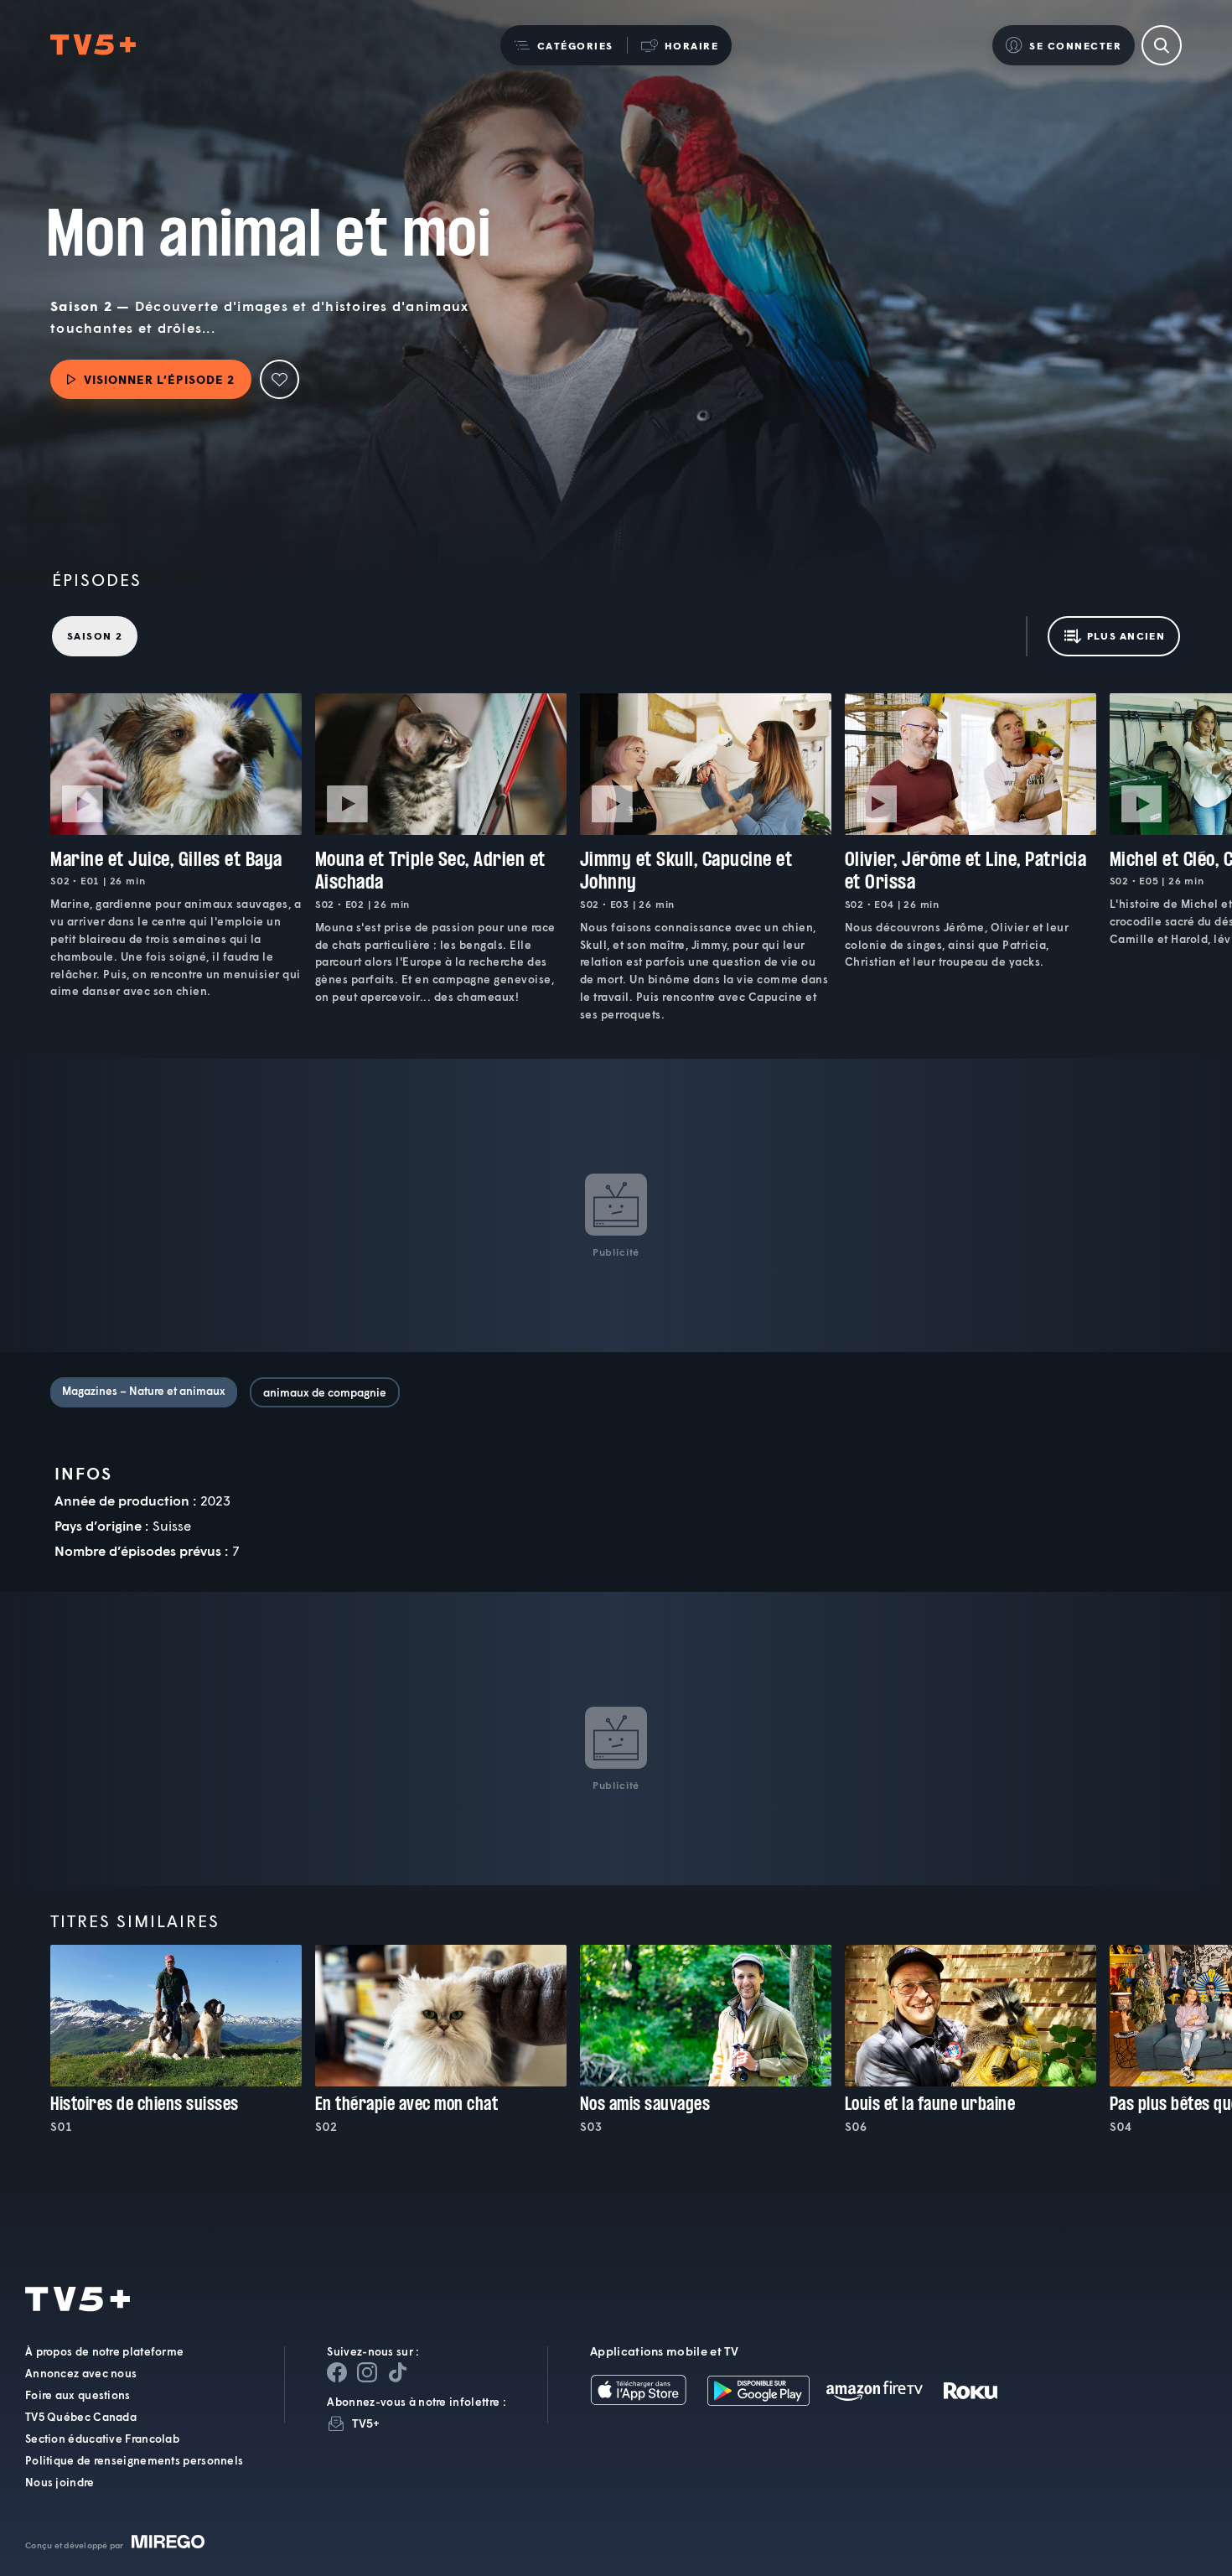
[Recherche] (1162, 45)
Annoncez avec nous (81, 2373)
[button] (564, 45)
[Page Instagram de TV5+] (367, 2372)
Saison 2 (95, 636)
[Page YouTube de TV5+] (397, 2372)
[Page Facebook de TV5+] (337, 2372)
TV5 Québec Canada (81, 2417)
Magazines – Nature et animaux (144, 1391)
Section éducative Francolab (102, 2439)
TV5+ (366, 2423)
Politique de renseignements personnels (134, 2460)
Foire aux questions (78, 2395)
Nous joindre (60, 2482)
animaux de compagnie (325, 1392)
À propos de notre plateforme (104, 2351)
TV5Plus (93, 45)
